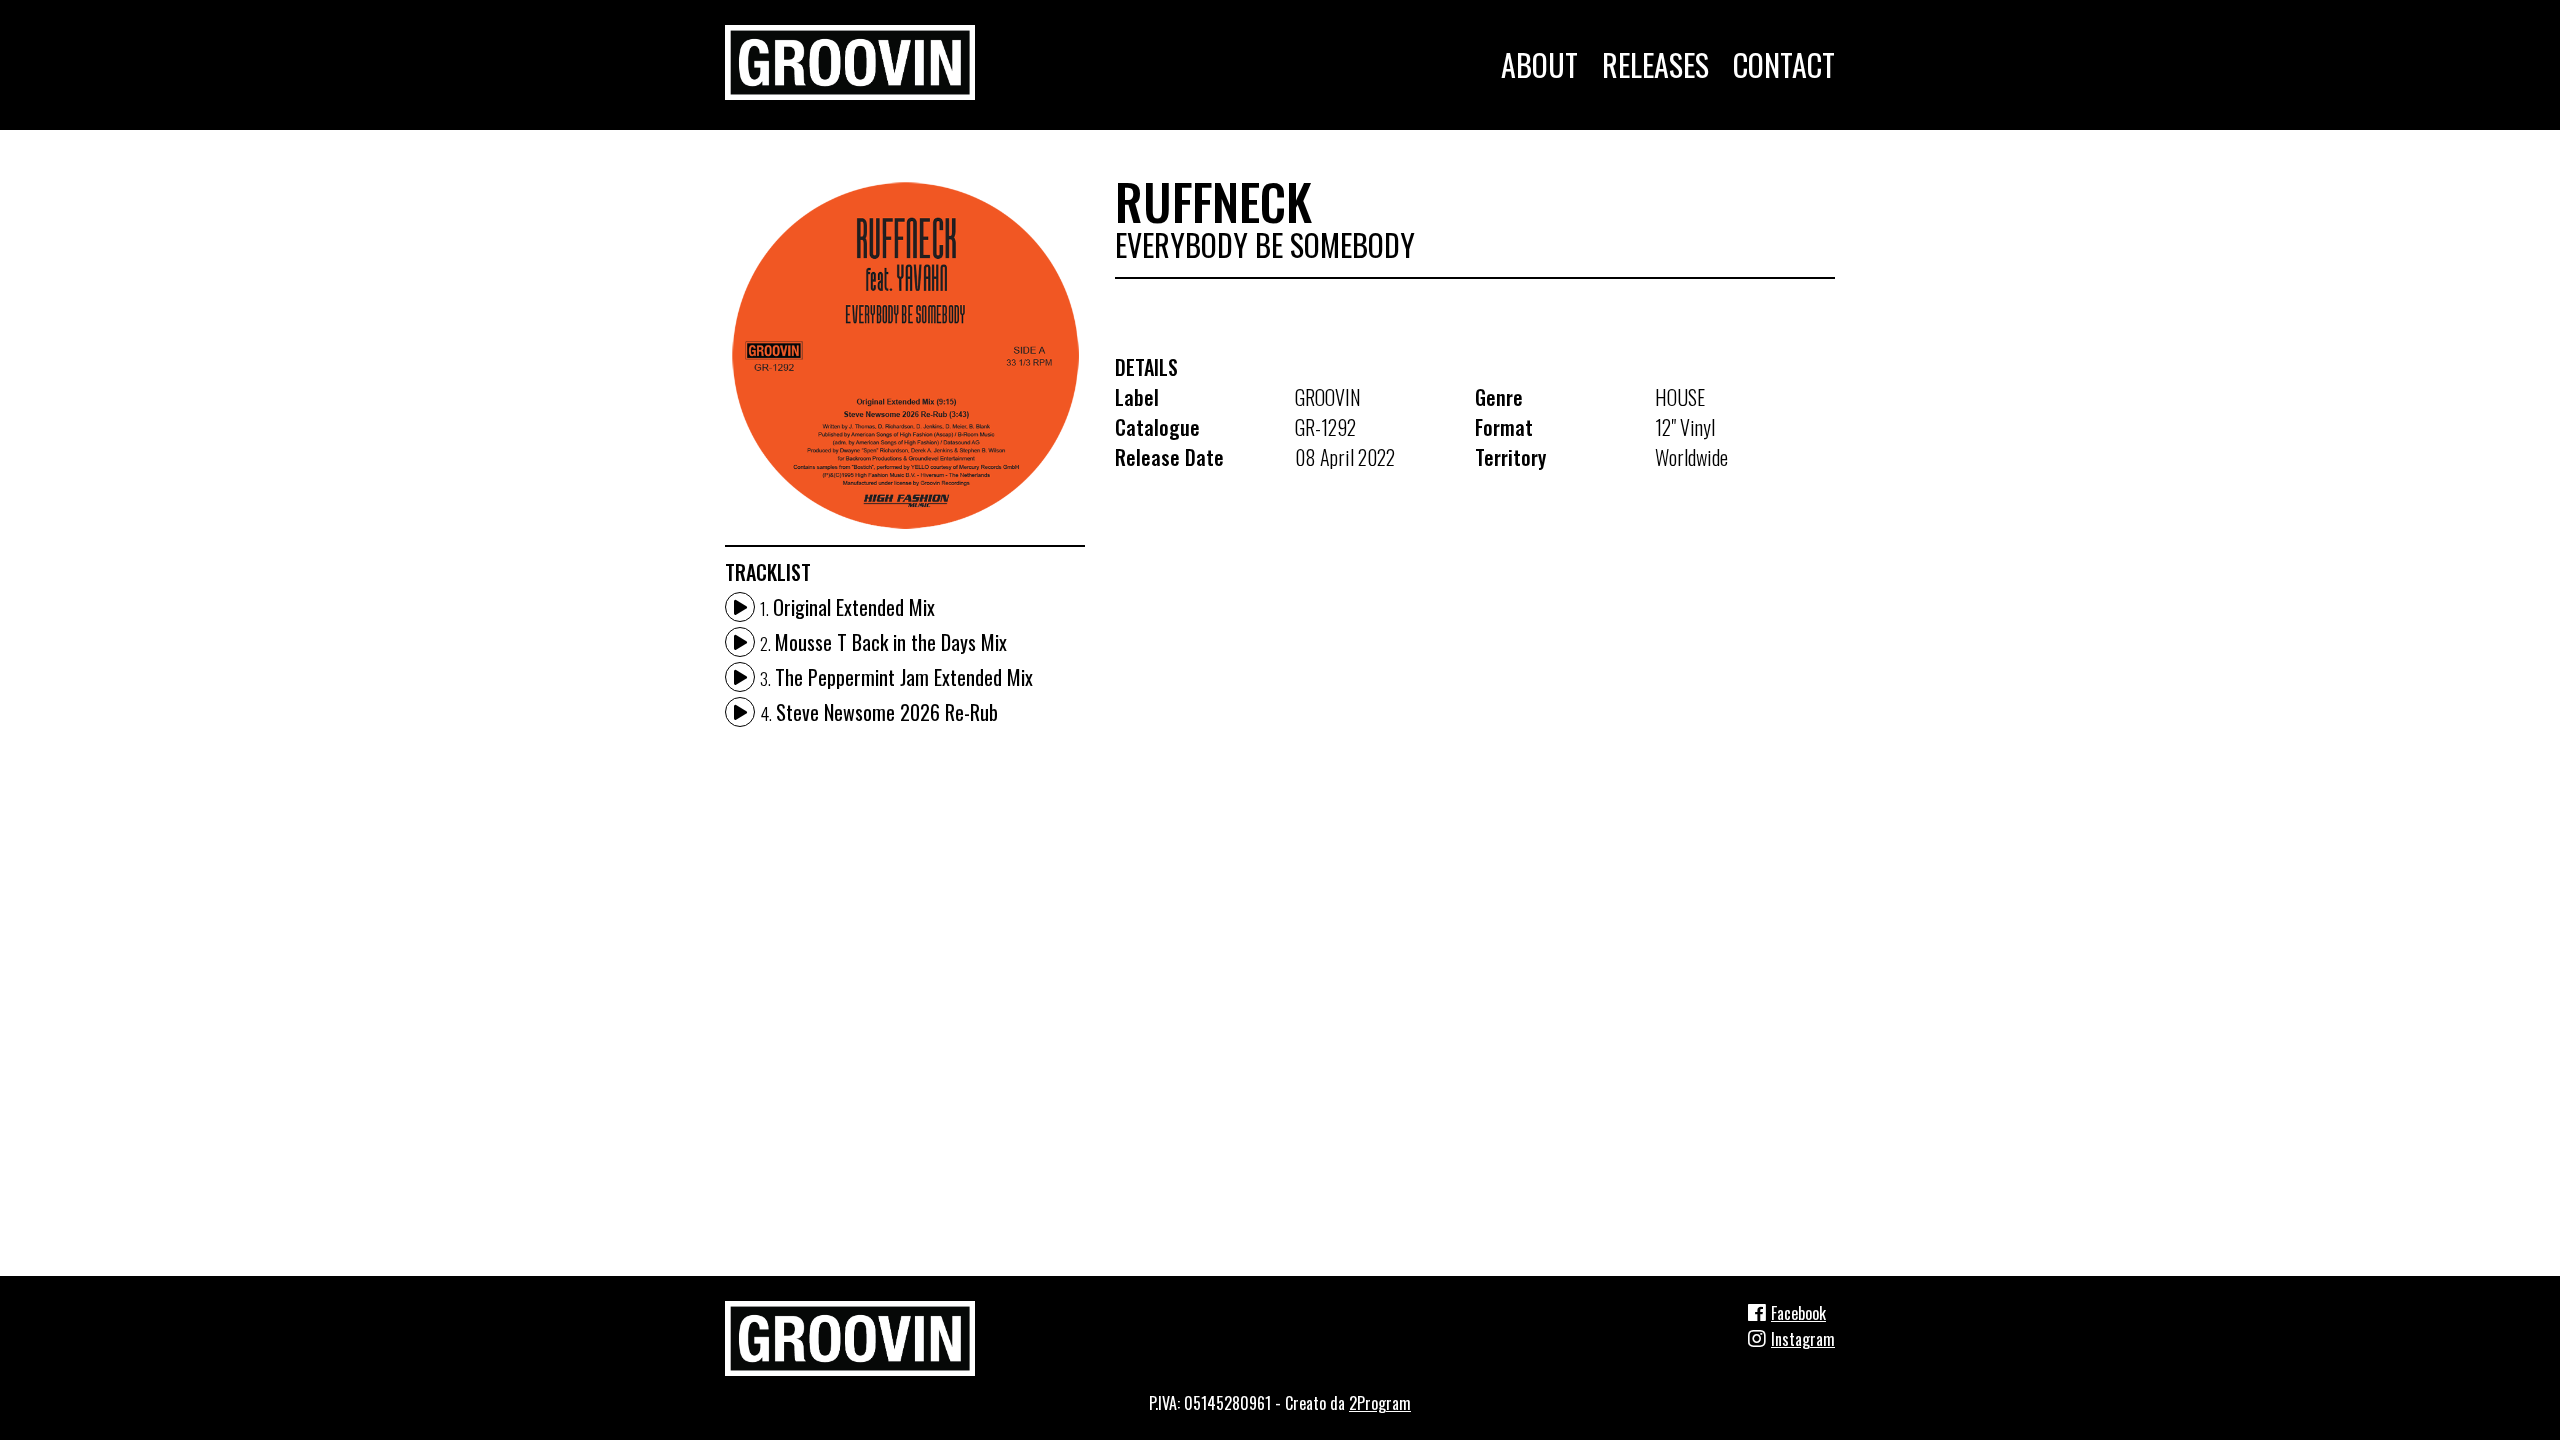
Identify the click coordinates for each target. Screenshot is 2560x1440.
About (1539, 64)
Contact (1784, 64)
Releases (1655, 64)
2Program (1380, 1403)
